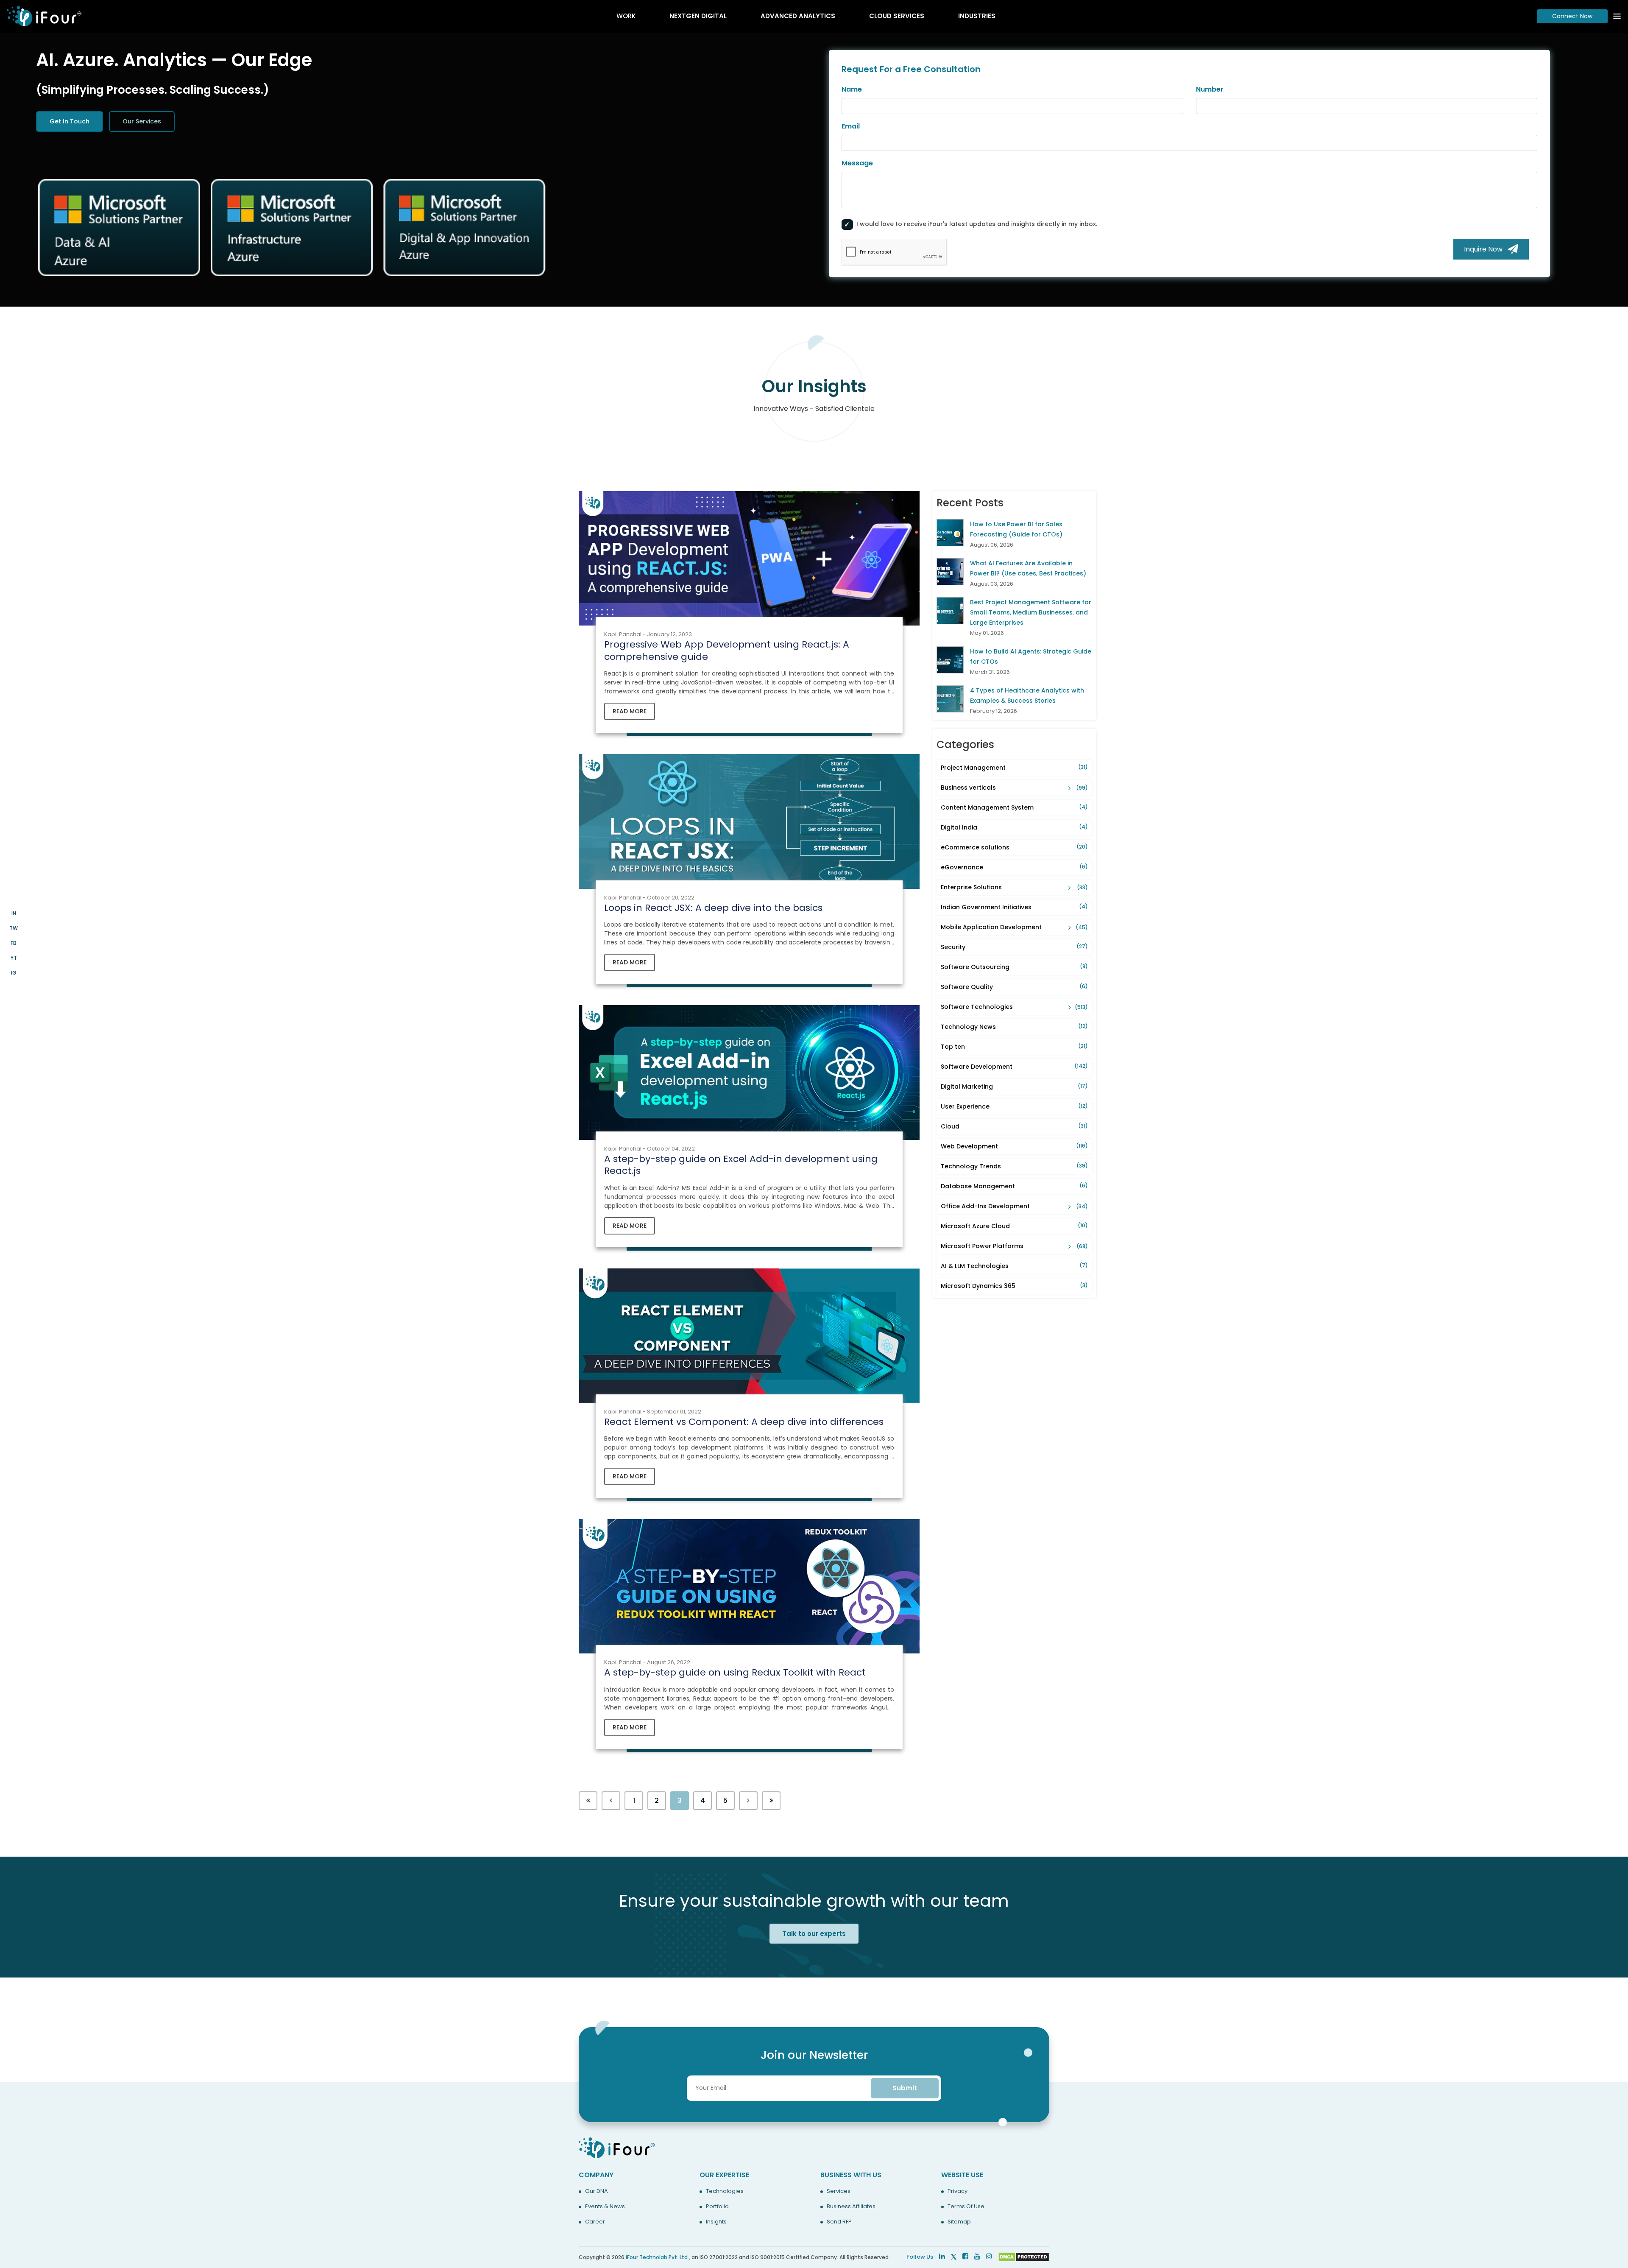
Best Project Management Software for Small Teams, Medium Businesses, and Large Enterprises (1031, 612)
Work (626, 16)
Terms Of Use (966, 2207)
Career (595, 2222)
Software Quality (1014, 987)
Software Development (1014, 1067)
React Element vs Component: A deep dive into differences (744, 1422)
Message (857, 163)
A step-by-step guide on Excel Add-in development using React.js (741, 1165)
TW (14, 928)
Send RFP (839, 2222)
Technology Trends (1014, 1166)
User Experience (1014, 1106)
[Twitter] (954, 2256)
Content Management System (1014, 807)
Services (839, 2191)
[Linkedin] (942, 2256)
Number (1210, 89)
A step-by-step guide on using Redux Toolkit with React (735, 1672)
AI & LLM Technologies (1014, 1266)
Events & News (605, 2207)
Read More (630, 711)
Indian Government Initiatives (1014, 907)
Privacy (958, 2191)
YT (14, 958)
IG (14, 973)
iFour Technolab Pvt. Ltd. (657, 2257)
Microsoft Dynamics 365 (1014, 1286)
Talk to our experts (814, 1934)
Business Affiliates (851, 2207)
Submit (905, 2088)
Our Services (142, 121)
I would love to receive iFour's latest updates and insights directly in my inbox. (977, 224)
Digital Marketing (1014, 1087)
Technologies (725, 2191)
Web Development (1014, 1146)
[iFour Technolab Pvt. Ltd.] (617, 2147)
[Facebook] (965, 2256)
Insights (716, 2222)
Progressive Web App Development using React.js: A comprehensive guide (727, 651)
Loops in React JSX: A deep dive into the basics (713, 908)
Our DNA (597, 2191)
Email (851, 126)
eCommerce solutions (1014, 847)
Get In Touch (70, 121)
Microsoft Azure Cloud (1014, 1226)
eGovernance (1014, 867)
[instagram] (989, 2256)
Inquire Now (1486, 249)
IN (14, 913)
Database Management (1014, 1186)
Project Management (1014, 768)
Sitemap (959, 2222)
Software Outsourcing (1014, 967)
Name (852, 89)
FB (14, 943)
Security (1014, 947)
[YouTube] (977, 2256)
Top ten (1014, 1047)
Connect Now (1572, 16)
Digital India (1014, 827)
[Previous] (588, 1801)
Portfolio (717, 2207)
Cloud (1014, 1126)
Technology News (1014, 1027)
